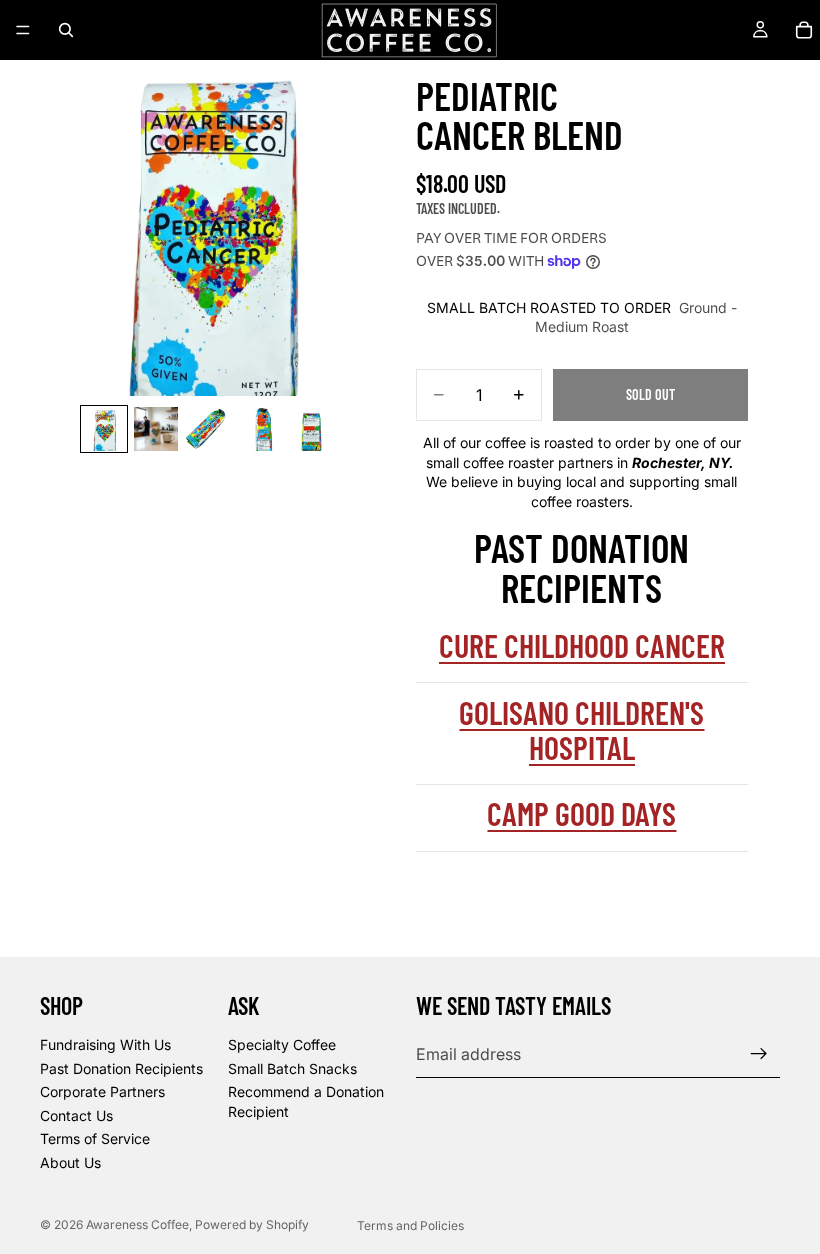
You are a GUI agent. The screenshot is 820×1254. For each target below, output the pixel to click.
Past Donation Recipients (121, 1067)
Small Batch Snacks (292, 1067)
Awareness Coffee (137, 1224)
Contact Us (76, 1114)
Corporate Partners (102, 1091)
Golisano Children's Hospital (581, 729)
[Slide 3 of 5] (208, 429)
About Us (70, 1162)
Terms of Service (95, 1138)
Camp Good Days (581, 813)
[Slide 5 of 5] (312, 429)
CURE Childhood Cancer (582, 645)
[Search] (66, 30)
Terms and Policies (410, 1225)
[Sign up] (759, 1054)
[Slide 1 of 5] (104, 429)
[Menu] (23, 30)
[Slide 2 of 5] (156, 429)
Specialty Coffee (282, 1044)
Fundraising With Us (105, 1044)
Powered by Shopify (252, 1224)
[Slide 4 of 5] (260, 429)
